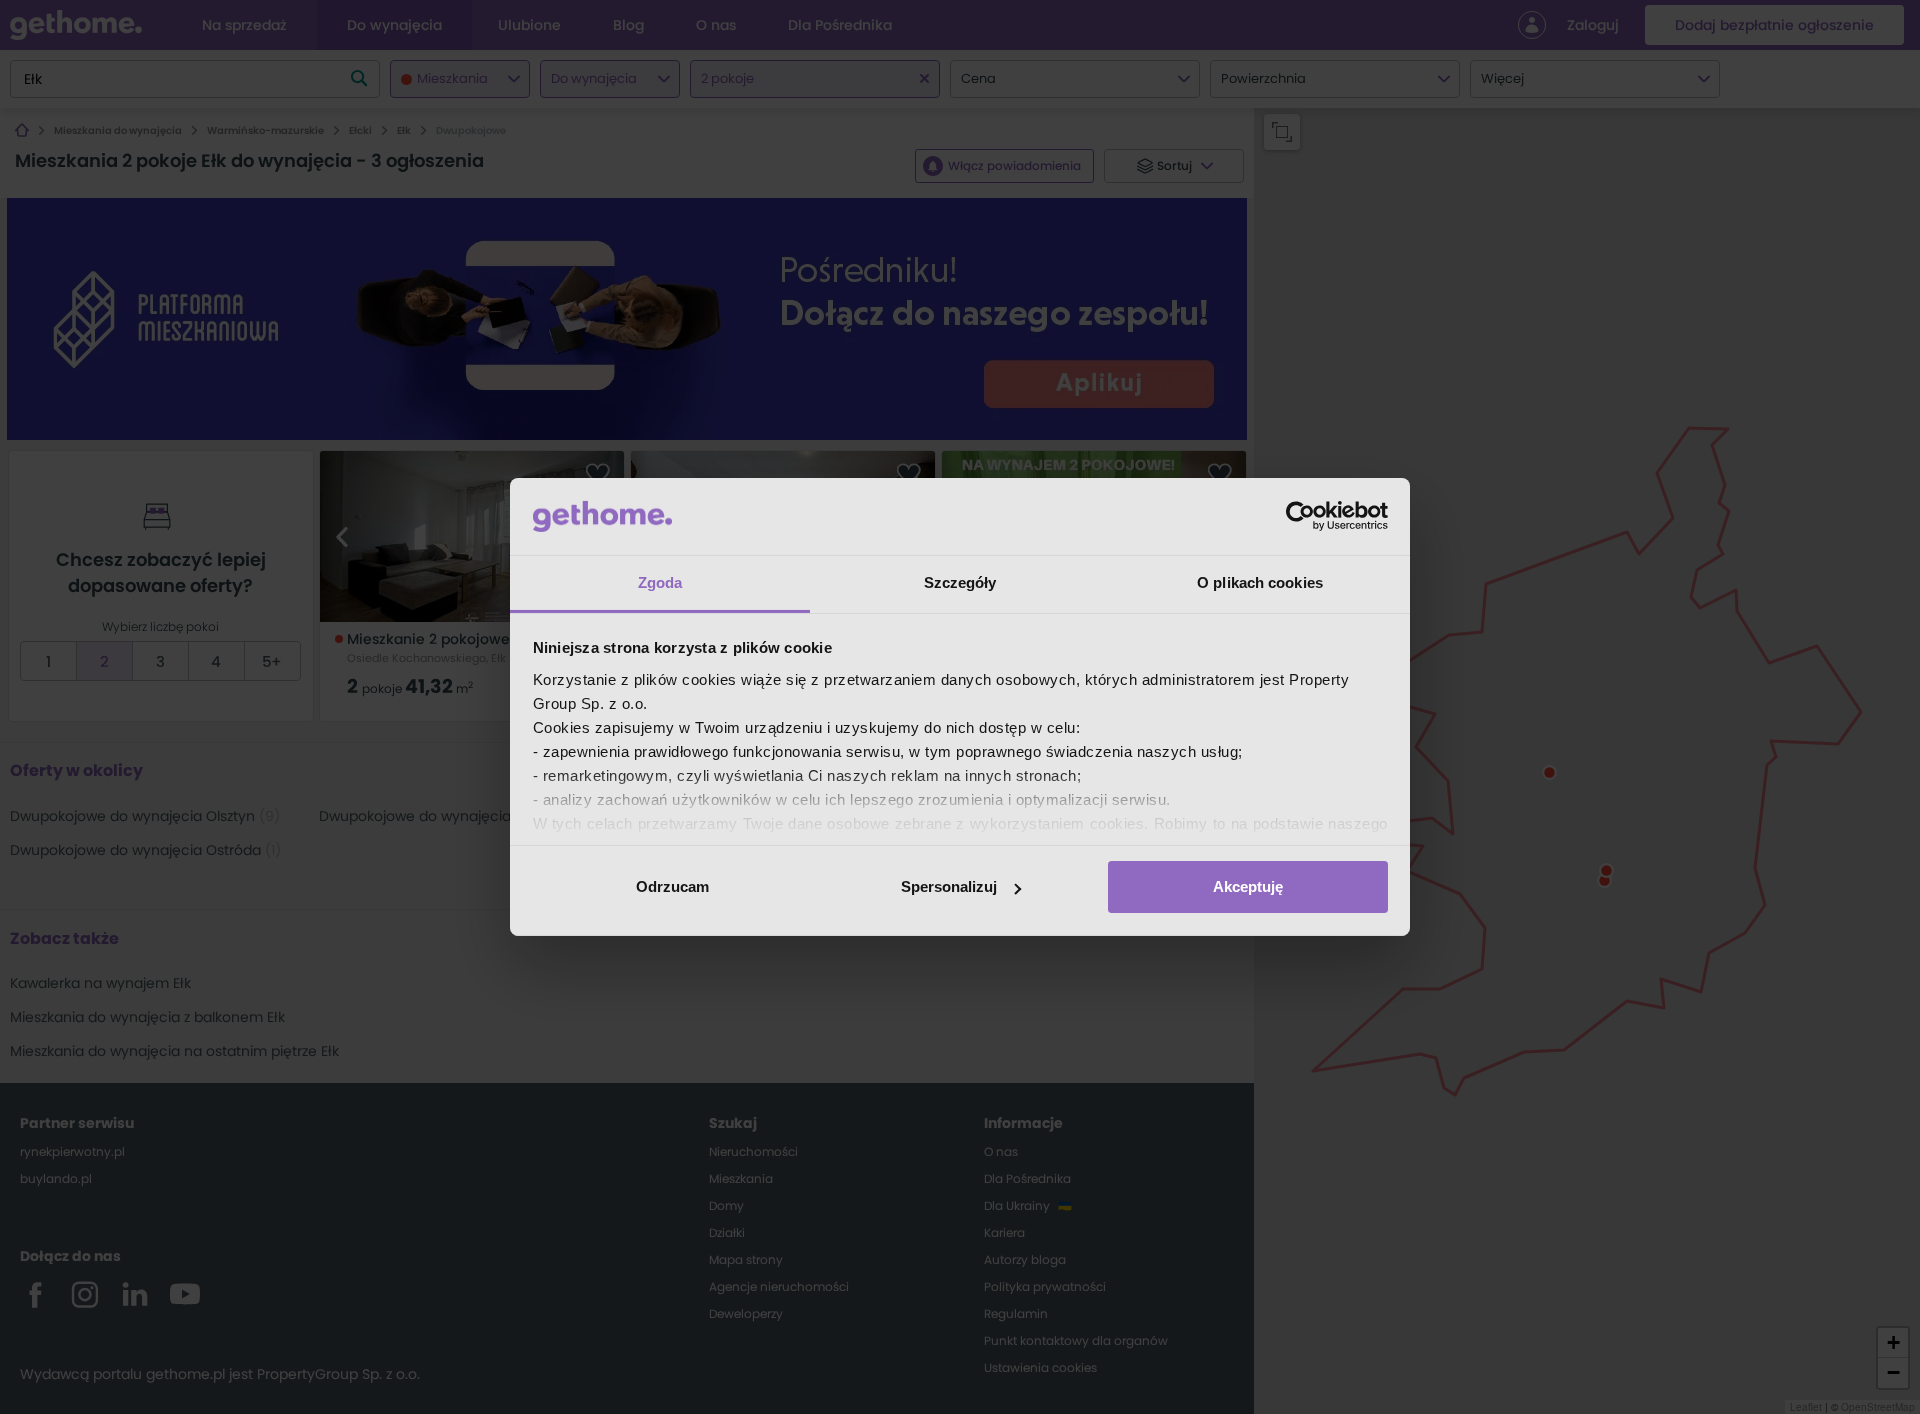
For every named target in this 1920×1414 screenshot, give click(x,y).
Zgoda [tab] (660, 582)
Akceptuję (1248, 886)
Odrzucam (672, 886)
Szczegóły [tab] (960, 582)
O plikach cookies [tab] (1260, 582)
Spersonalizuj (949, 886)
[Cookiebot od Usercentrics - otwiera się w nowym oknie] (1300, 516)
